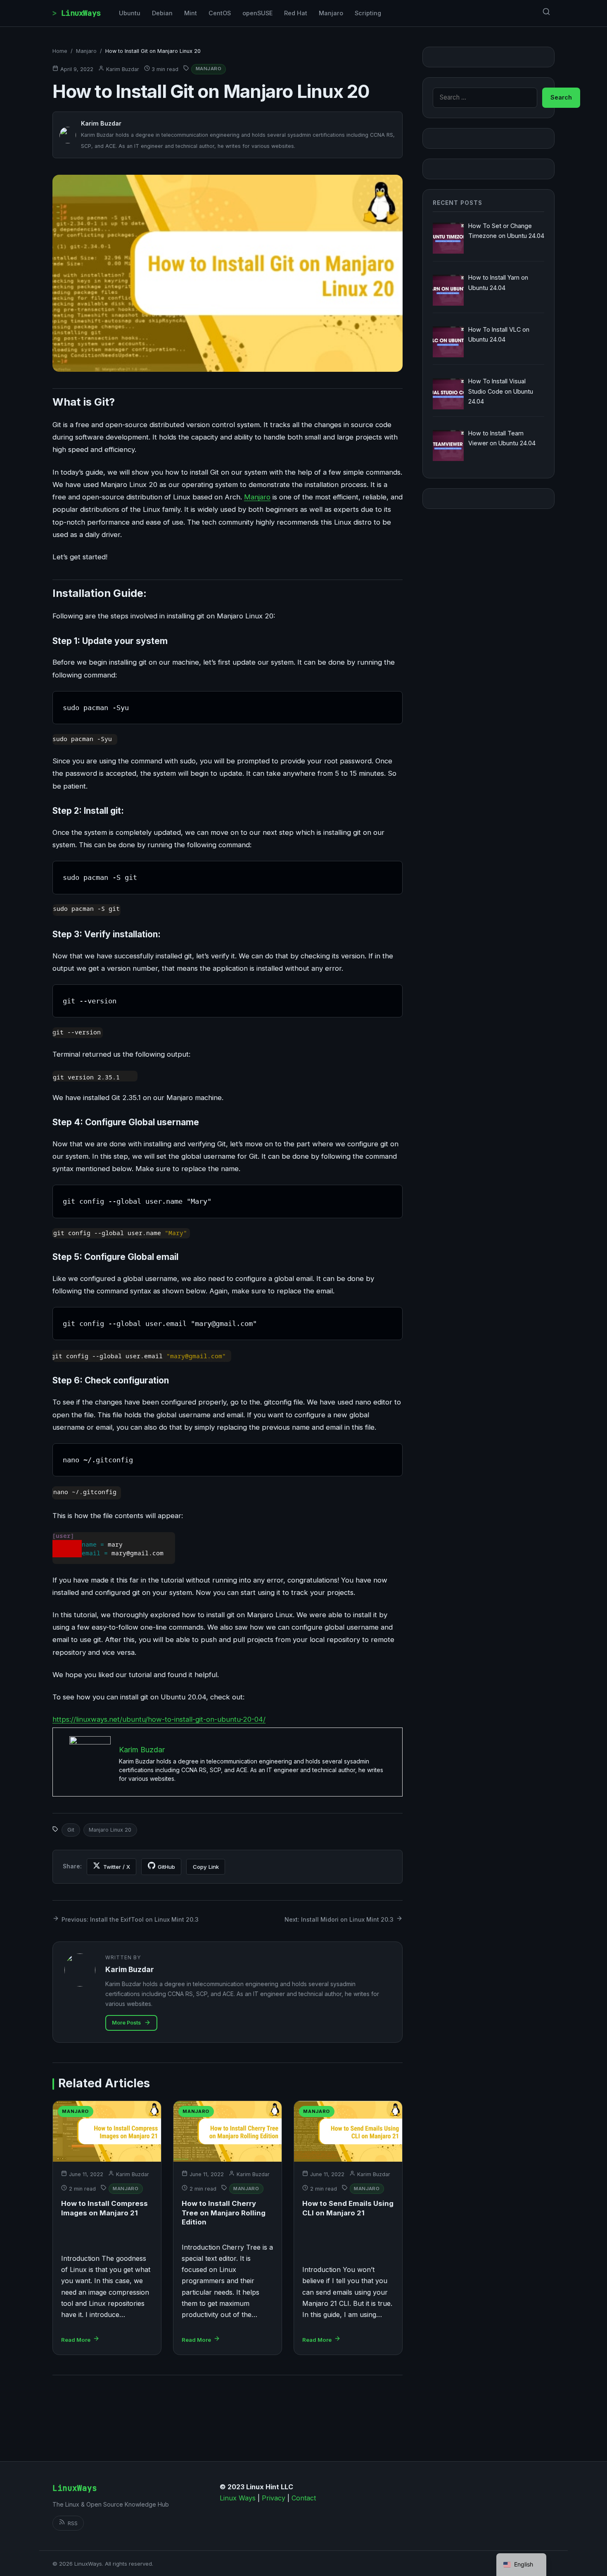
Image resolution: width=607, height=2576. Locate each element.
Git (71, 1830)
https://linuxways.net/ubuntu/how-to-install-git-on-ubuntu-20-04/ (159, 1719)
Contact (304, 2498)
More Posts (126, 2023)
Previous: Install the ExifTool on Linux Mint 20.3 (130, 1919)
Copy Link (206, 1867)
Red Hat (296, 13)
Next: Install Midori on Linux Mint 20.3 (339, 1919)
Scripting (368, 13)
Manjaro (331, 13)
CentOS (220, 13)
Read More (76, 2340)
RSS (73, 2523)
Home (60, 51)
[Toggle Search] (546, 13)
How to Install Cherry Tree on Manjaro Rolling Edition (224, 2213)
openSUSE (257, 13)
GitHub (166, 1867)
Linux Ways (238, 2498)
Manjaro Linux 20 (110, 1830)
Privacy (274, 2498)
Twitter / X (117, 1867)
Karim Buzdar (123, 69)
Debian (162, 13)
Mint (191, 13)
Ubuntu (130, 13)
